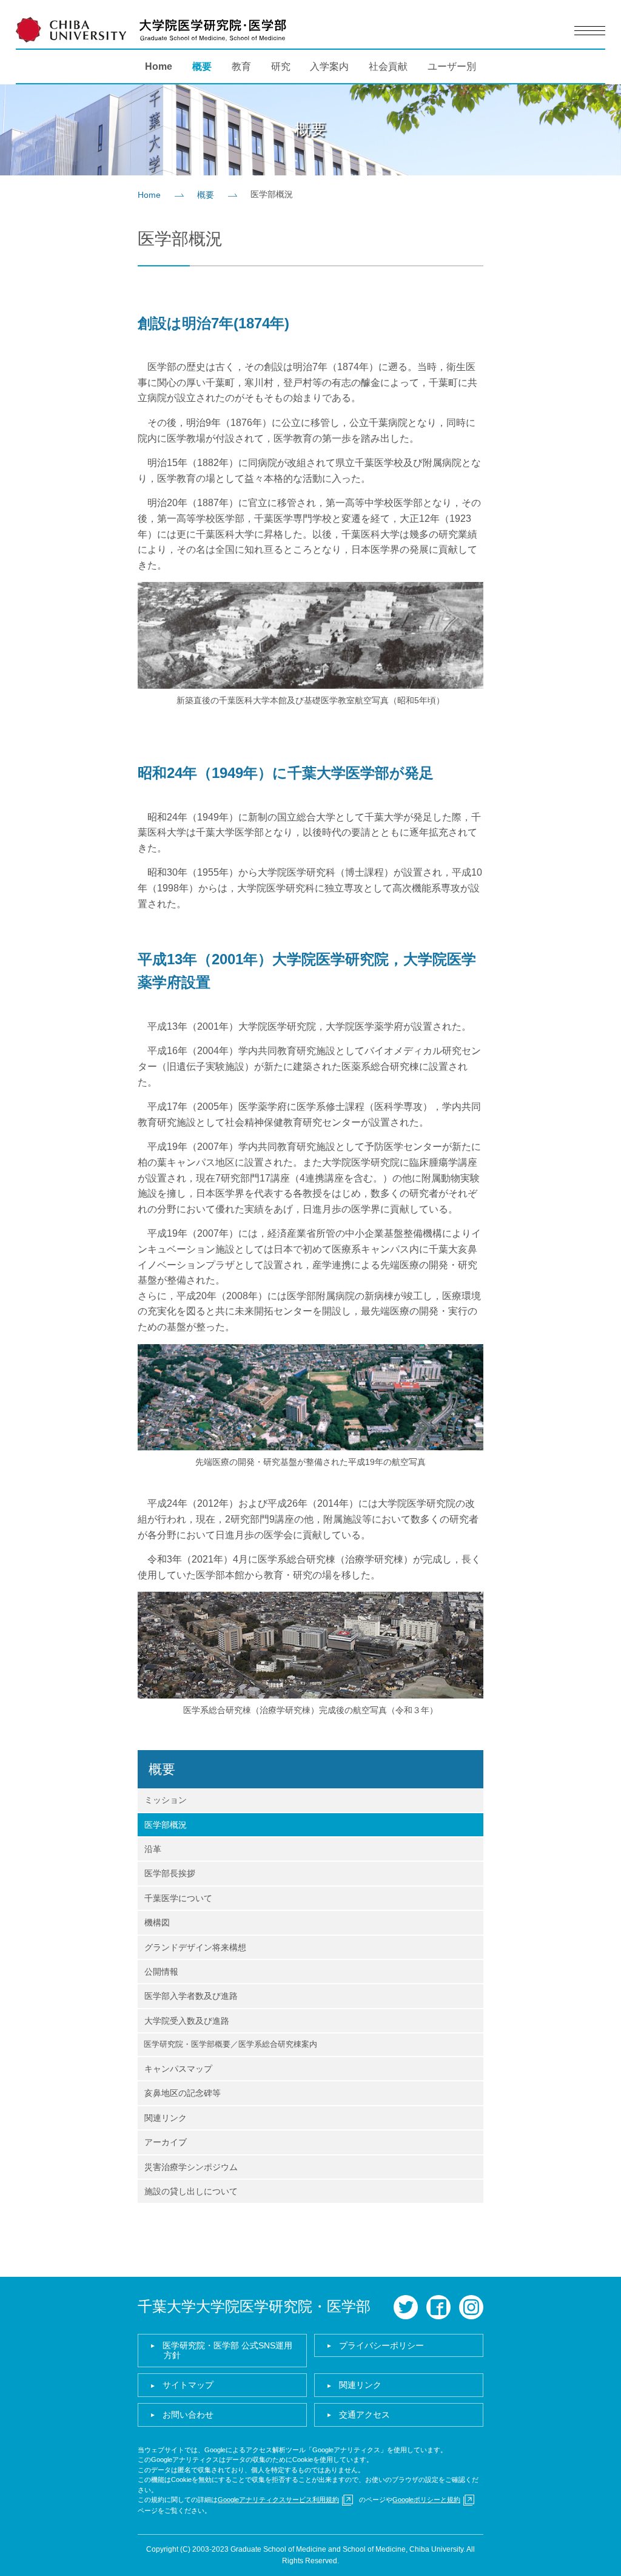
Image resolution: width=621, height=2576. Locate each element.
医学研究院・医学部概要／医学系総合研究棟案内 (230, 2044)
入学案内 (329, 66)
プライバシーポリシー (381, 2345)
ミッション (166, 1800)
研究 (281, 66)
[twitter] (406, 2307)
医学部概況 (166, 1825)
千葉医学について (178, 1898)
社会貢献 (388, 66)
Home (159, 66)
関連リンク (166, 2118)
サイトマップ (188, 2385)
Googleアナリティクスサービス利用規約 (278, 2500)
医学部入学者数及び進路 (191, 1996)
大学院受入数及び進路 (187, 2021)
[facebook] (438, 2307)
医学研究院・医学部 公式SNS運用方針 (227, 2351)
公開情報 (161, 1972)
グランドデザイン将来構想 (195, 1947)
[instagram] (471, 2307)
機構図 (157, 1922)
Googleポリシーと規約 (426, 2500)
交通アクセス (364, 2415)
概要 (202, 66)
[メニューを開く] (590, 31)
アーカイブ (166, 2142)
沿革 (153, 1849)
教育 (241, 66)
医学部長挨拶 (170, 1873)
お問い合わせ (188, 2415)
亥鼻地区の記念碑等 (183, 2093)
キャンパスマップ (178, 2069)
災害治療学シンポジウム (191, 2167)
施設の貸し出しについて (191, 2191)
